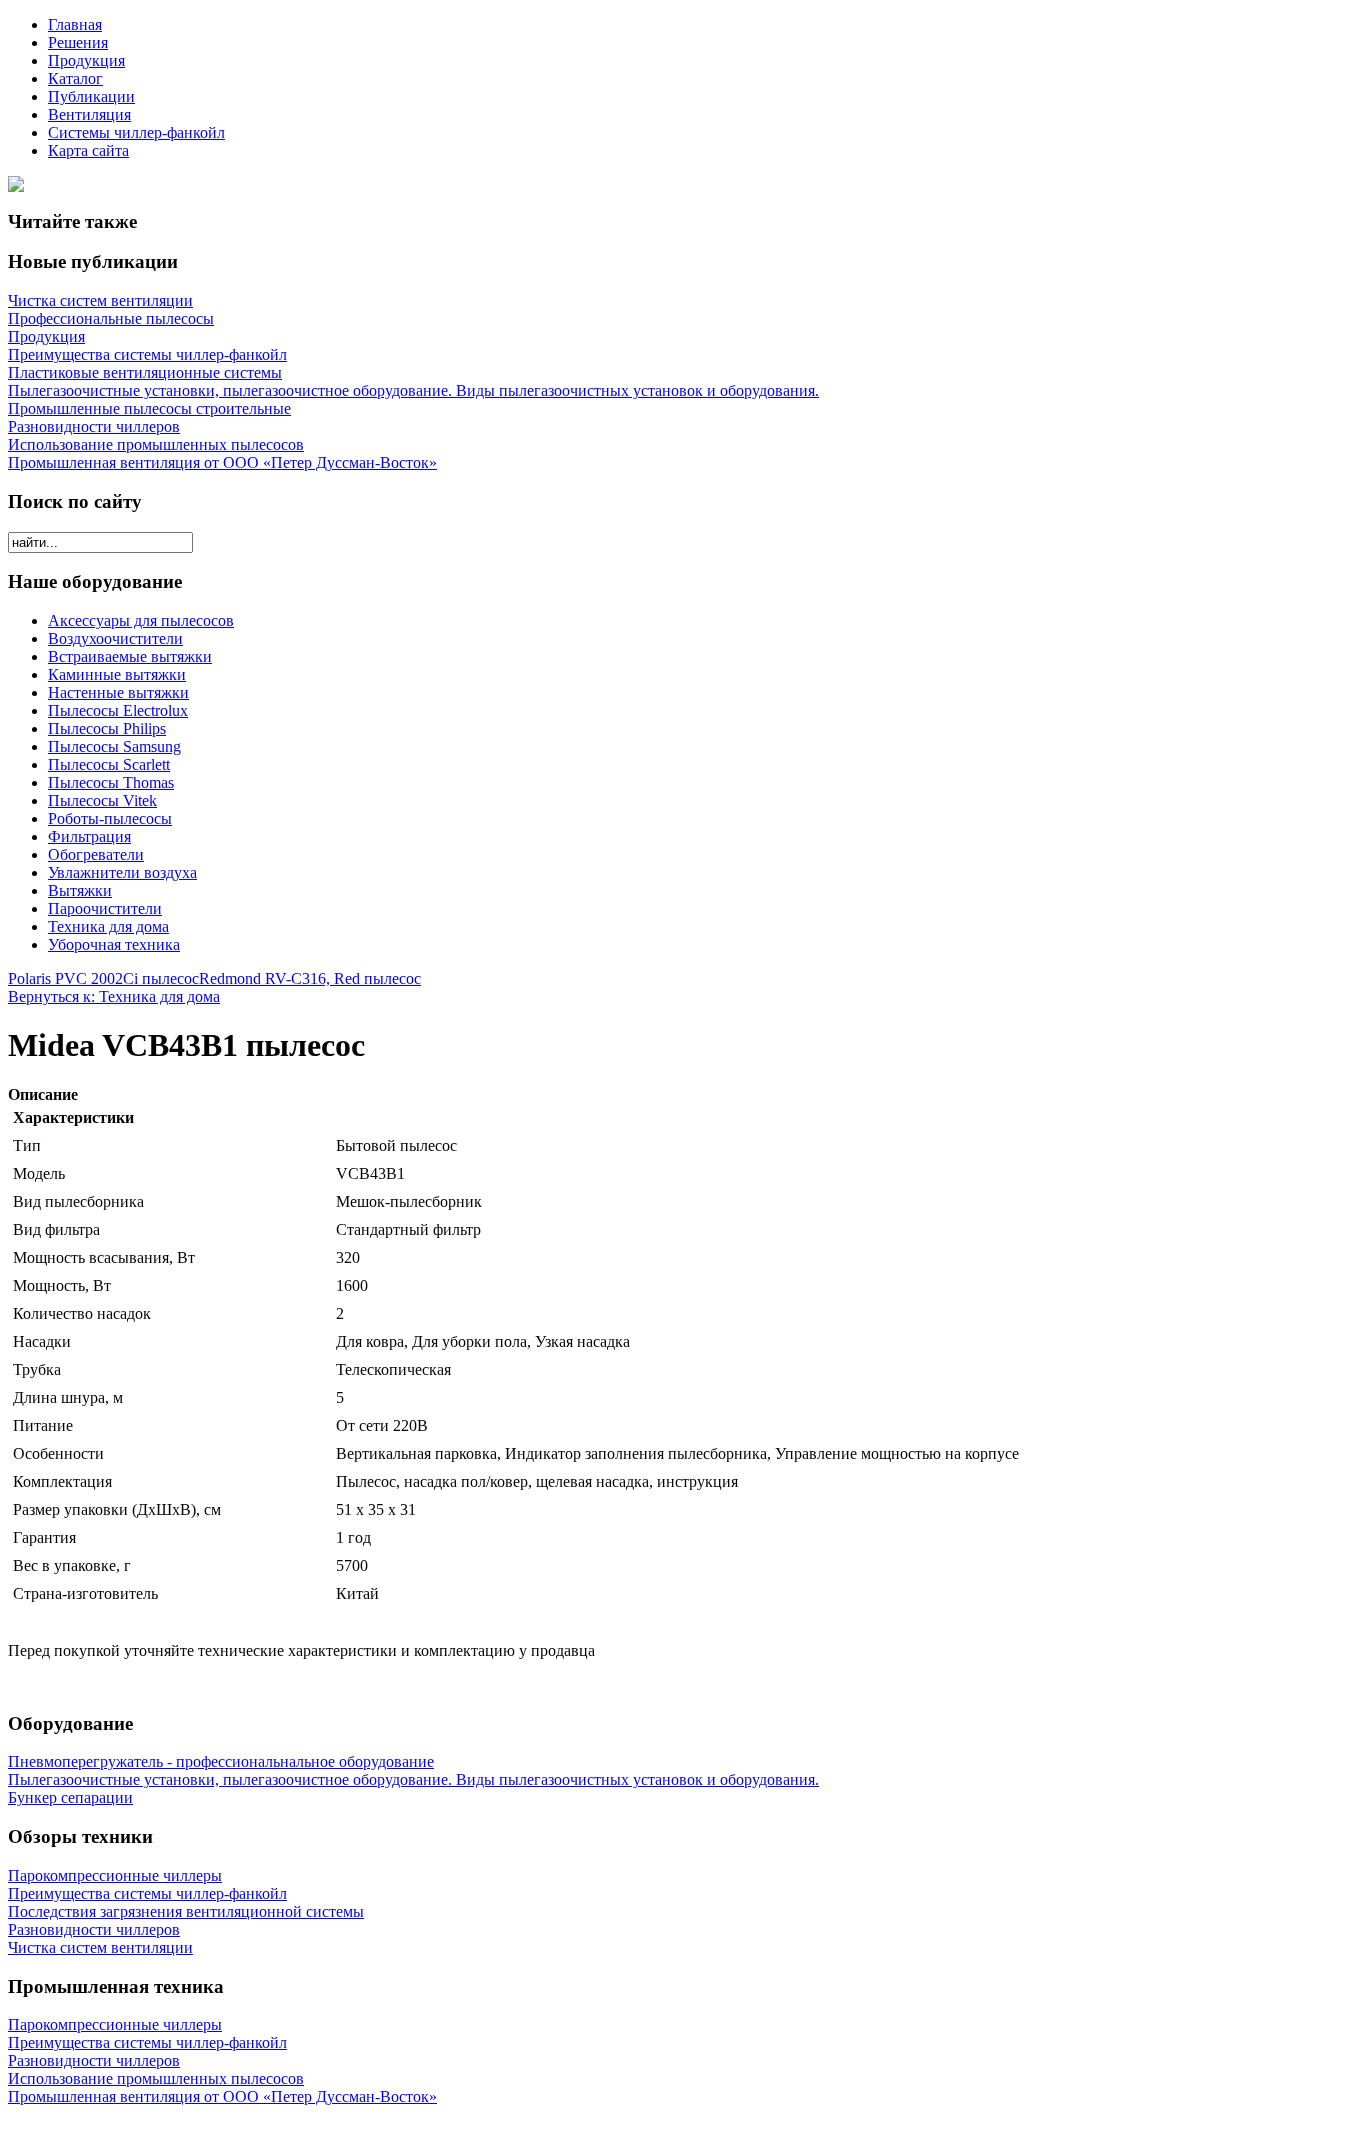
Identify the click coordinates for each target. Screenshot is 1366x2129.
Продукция (86, 60)
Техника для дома (108, 926)
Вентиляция (89, 114)
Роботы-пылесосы (110, 818)
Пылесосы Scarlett (109, 764)
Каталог (75, 78)
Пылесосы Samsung (114, 746)
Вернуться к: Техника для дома (114, 996)
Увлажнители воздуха (122, 872)
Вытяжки (80, 890)
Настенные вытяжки (118, 692)
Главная (75, 24)
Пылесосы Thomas (111, 782)
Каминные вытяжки (117, 674)
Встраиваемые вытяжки (130, 656)
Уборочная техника (114, 944)
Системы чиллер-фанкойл (136, 132)
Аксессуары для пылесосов (141, 620)
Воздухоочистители (115, 638)
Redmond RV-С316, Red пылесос (310, 978)
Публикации (91, 96)
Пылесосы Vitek (102, 800)
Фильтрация (89, 836)
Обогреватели (96, 854)
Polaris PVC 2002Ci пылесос (103, 978)
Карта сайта (88, 150)
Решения (78, 42)
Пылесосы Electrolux (118, 710)
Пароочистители (105, 908)
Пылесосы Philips (107, 728)
